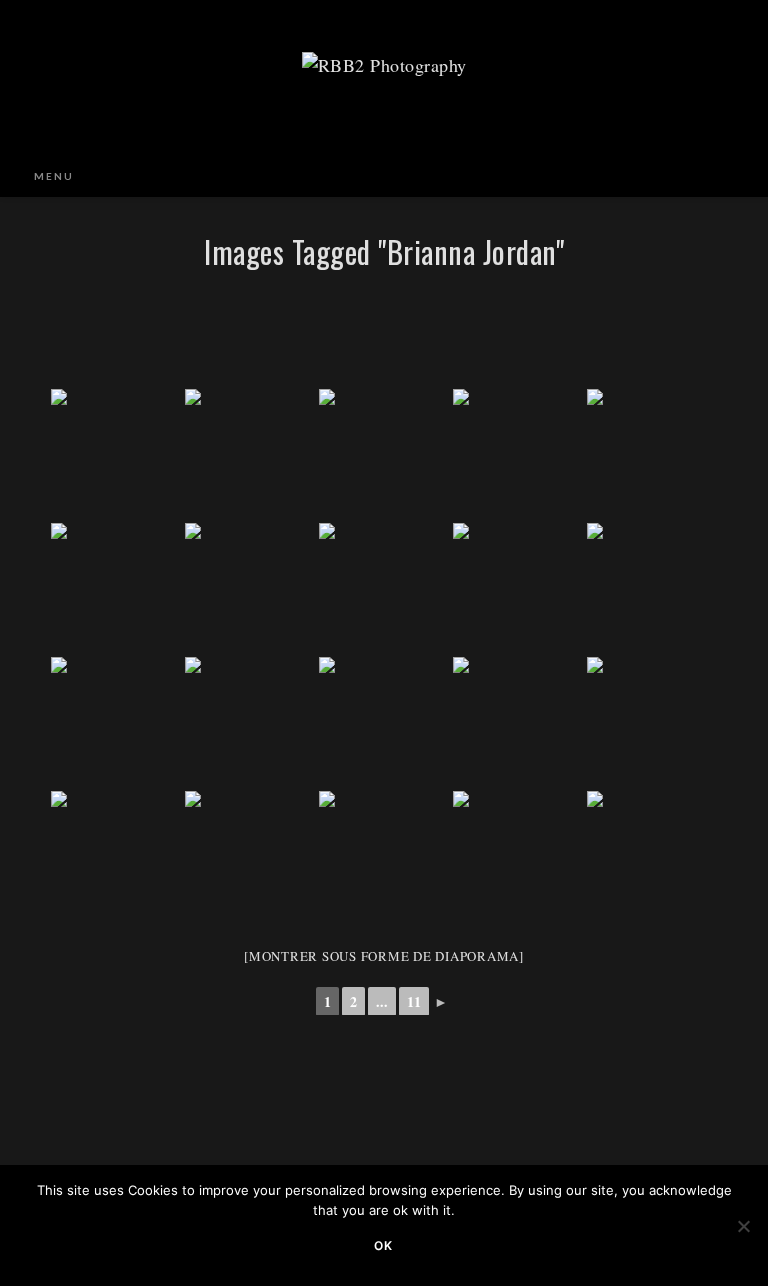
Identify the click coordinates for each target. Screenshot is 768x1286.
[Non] (743, 1226)
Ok (383, 1245)
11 (414, 1001)
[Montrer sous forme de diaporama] (384, 956)
